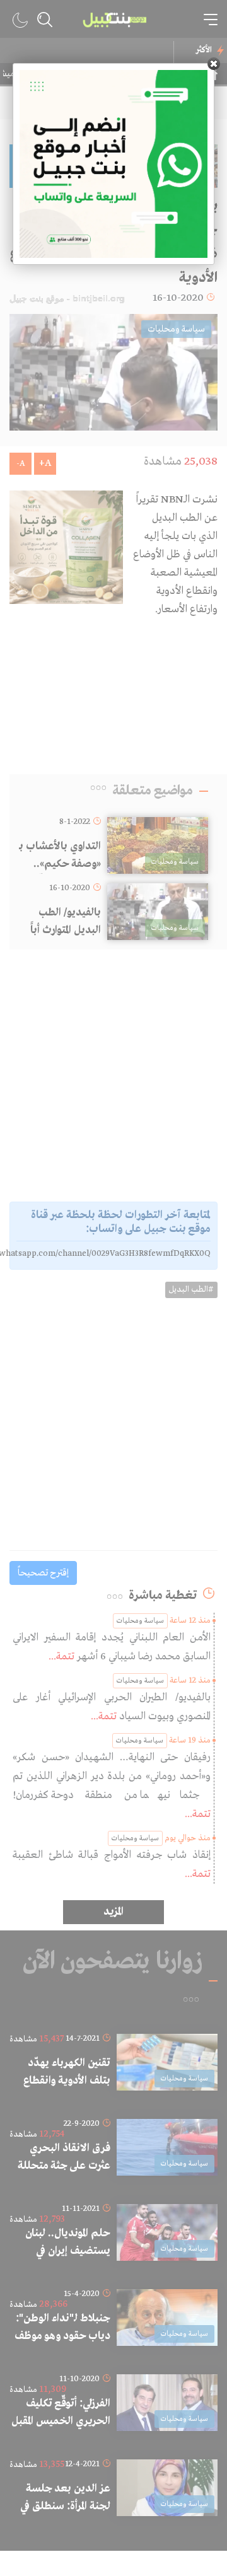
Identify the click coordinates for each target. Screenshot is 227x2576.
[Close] (214, 64)
